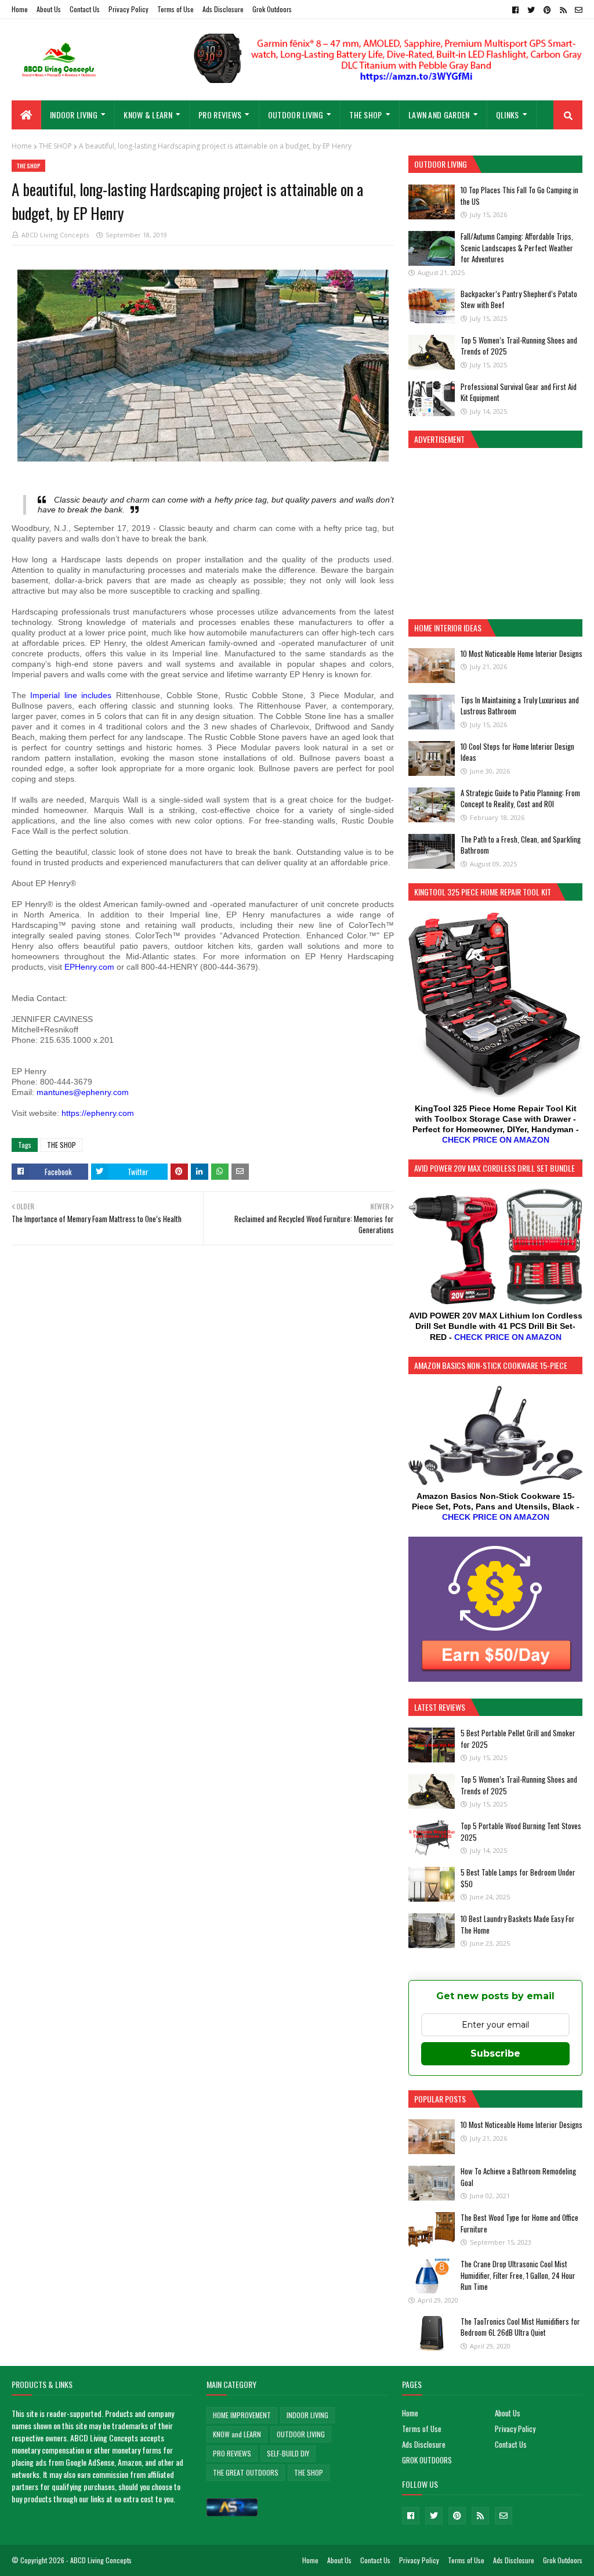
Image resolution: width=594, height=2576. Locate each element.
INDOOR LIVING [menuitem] (74, 115)
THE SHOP (55, 146)
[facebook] (515, 10)
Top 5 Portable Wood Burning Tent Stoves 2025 (521, 1831)
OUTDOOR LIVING (301, 2434)
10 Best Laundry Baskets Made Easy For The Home (518, 1924)
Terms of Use (175, 9)
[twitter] (531, 10)
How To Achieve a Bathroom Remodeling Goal (518, 2177)
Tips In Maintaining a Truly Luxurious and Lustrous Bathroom (520, 706)
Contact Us (85, 9)
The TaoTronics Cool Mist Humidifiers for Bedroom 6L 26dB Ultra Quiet (520, 2327)
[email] (577, 10)
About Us (49, 9)
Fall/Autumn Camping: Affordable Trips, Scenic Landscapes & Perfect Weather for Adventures (517, 248)
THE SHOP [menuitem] (365, 115)
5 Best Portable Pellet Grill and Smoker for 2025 (518, 1739)
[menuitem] (26, 115)
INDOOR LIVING (307, 2415)
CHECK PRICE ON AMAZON (496, 1140)
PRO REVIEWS (232, 2453)
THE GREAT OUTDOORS (246, 2472)
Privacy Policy (128, 9)
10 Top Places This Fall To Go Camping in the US (519, 196)
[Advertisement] (495, 532)
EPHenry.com (89, 967)
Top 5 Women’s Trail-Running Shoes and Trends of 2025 (519, 346)
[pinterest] (547, 10)
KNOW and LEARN (237, 2434)
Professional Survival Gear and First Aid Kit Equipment (519, 392)
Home (20, 9)
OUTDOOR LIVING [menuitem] (296, 115)
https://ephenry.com (98, 1113)
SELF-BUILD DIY (288, 2453)
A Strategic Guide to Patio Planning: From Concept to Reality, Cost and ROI (520, 799)
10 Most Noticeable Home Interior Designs (521, 653)
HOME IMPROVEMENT (242, 2415)
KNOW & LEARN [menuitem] (148, 115)
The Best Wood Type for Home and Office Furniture (519, 2223)
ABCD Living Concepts (55, 235)
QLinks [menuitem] (508, 115)
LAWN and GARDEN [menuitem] (439, 115)
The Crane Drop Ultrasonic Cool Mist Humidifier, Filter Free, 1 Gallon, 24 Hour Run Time (518, 2275)
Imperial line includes (71, 695)
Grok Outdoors (272, 9)
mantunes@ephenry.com (83, 1092)
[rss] (563, 10)
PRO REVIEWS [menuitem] (220, 115)
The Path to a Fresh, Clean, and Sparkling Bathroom (521, 845)
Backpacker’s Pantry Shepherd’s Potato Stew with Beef (519, 299)
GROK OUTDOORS (427, 2460)
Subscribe (495, 2053)
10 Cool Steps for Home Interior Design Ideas (517, 752)
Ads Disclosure (223, 9)
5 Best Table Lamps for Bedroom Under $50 (518, 1878)
